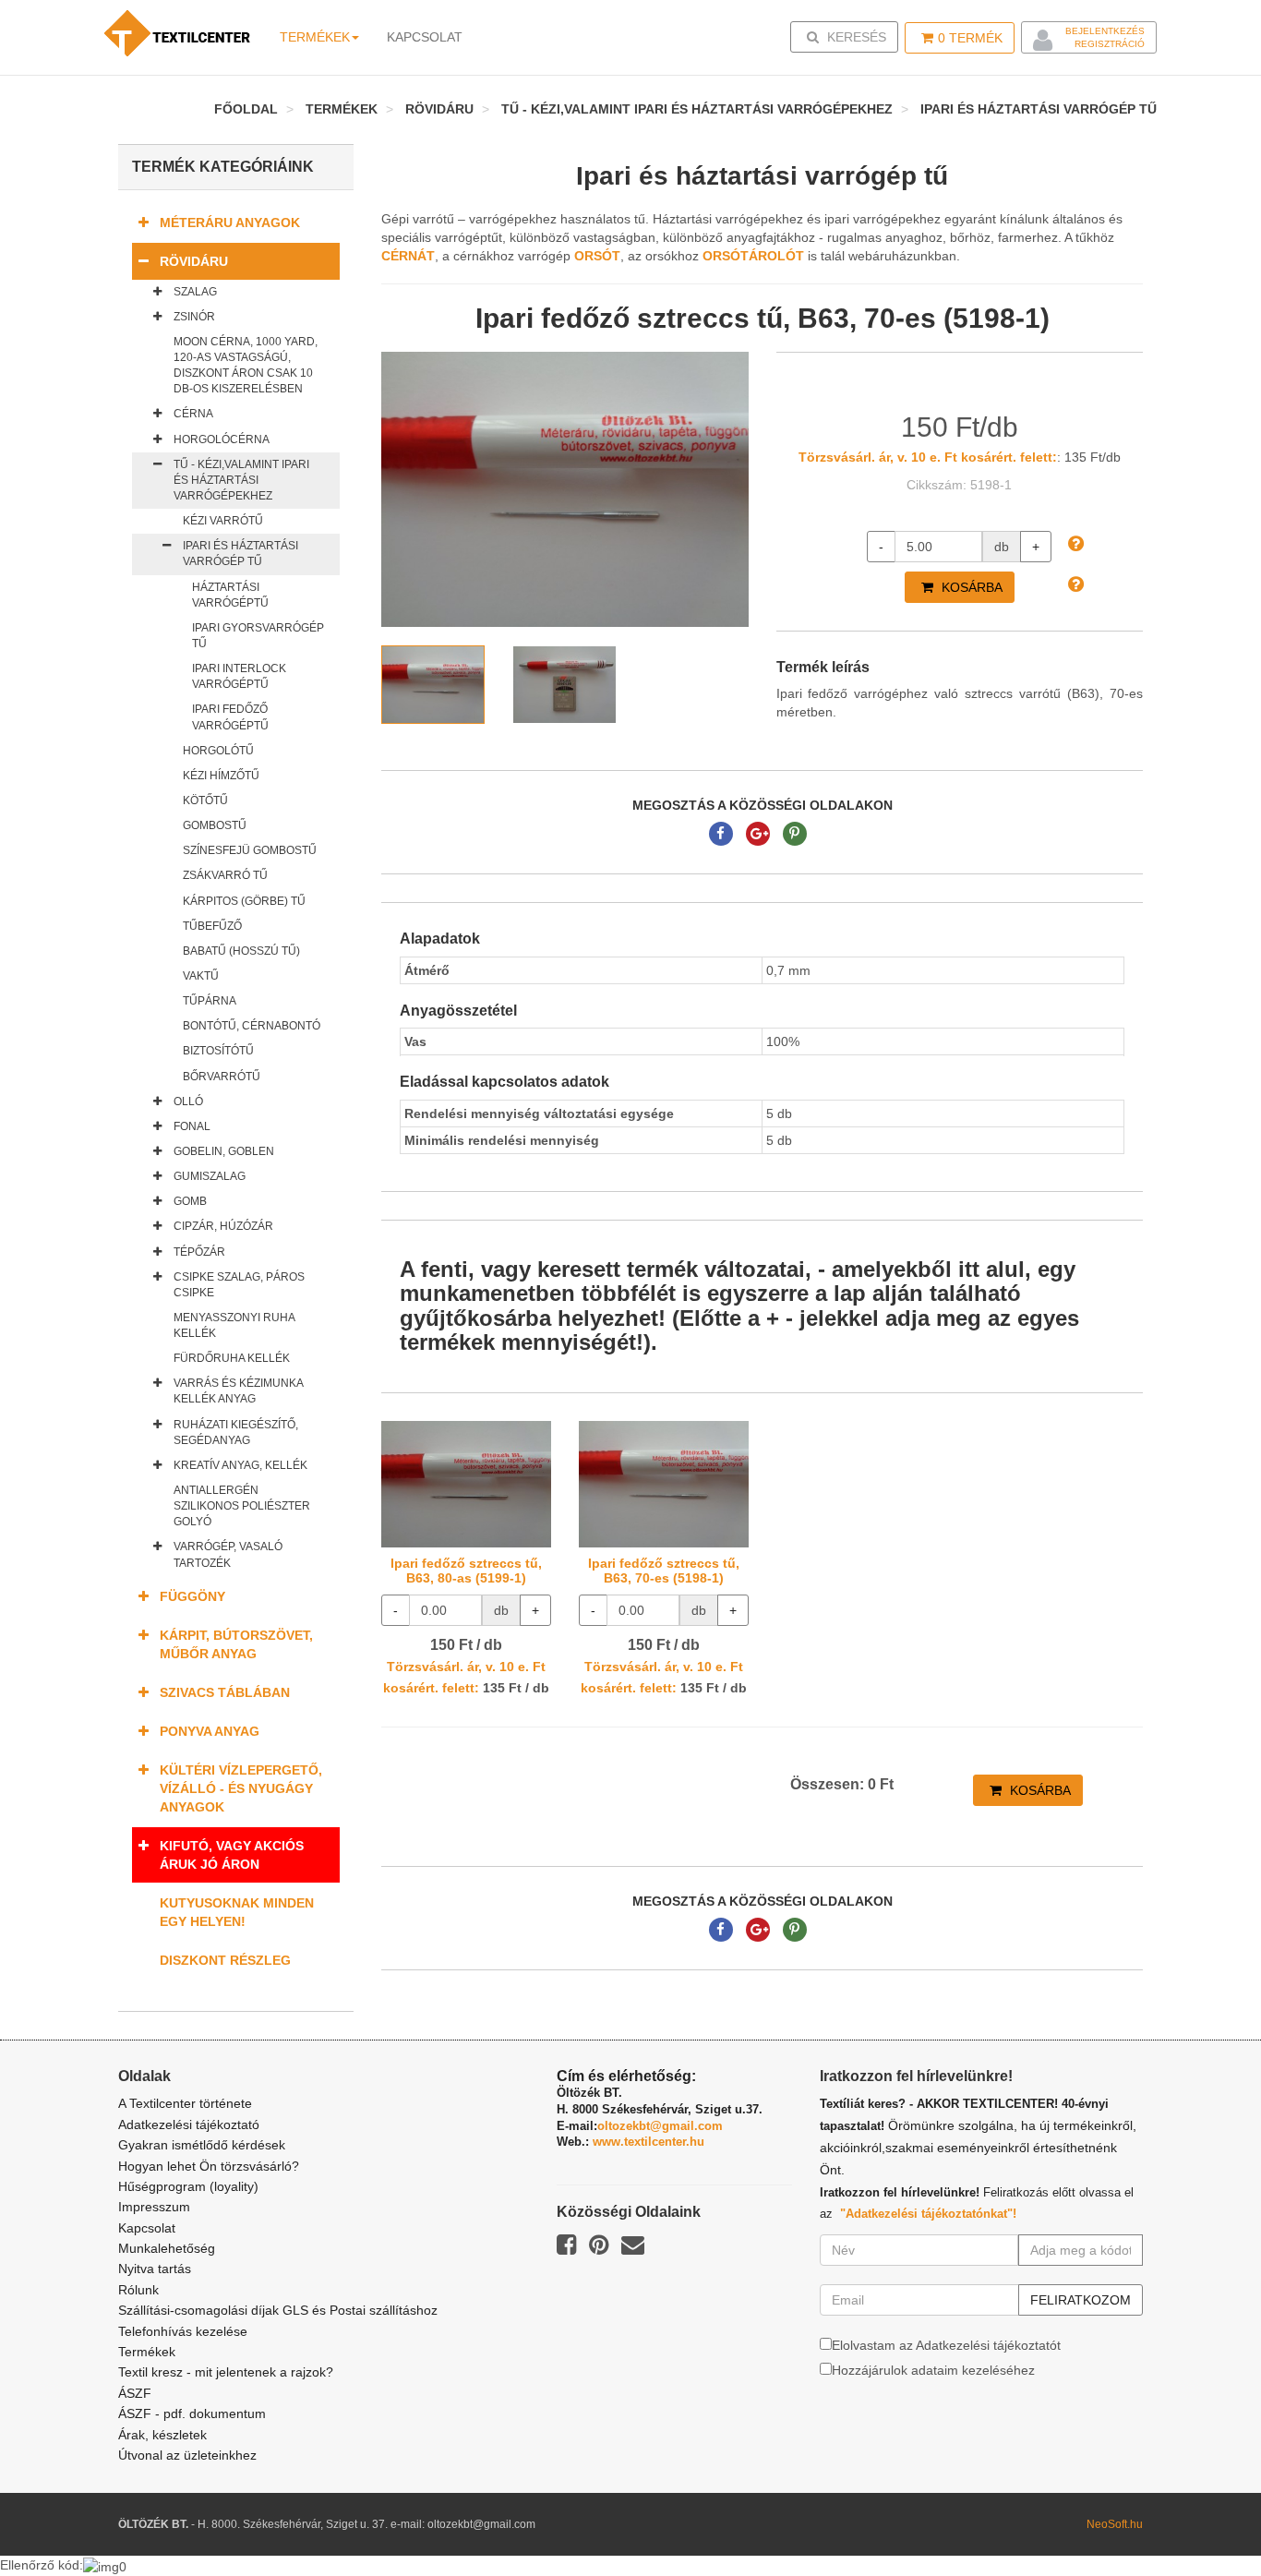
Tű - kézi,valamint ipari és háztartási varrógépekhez (697, 109)
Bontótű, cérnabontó (252, 1026)
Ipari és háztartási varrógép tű (1039, 109)
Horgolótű (218, 751)
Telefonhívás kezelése (183, 2331)
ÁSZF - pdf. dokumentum (192, 2413)
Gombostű (215, 825)
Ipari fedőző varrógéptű (230, 717)
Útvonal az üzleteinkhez (187, 2455)
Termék (970, 38)
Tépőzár (199, 1252)
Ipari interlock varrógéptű (239, 676)
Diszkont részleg (225, 1960)
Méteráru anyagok (230, 223)
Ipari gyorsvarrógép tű (258, 636)
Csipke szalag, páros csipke (239, 1285)
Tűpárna (210, 1001)
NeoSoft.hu (1115, 2524)
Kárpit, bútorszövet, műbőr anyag (236, 1644)
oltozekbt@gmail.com (660, 2126)
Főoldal (246, 109)
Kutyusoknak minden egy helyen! (237, 1912)
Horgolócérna (222, 439)
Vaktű (201, 976)
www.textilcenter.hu (649, 2142)
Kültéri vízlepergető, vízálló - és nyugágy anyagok (241, 1788)
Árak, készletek (162, 2435)
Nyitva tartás (155, 2269)
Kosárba (970, 587)
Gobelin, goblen (224, 1151)
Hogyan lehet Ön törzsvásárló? (209, 2166)
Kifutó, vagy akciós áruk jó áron (232, 1855)
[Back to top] (1201, 2516)
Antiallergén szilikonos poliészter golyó (242, 1506)
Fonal (192, 1126)
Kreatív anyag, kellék (240, 1465)
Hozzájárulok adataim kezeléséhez (933, 2370)
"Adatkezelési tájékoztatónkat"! (928, 2214)
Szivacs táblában (225, 1692)
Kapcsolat (147, 2228)
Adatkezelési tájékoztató (189, 2125)
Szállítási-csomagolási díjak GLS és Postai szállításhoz (278, 2310)
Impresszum (154, 2207)
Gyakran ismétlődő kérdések (202, 2145)
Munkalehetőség (167, 2248)
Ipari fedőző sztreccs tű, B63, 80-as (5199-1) (466, 1570)
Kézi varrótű (223, 521)
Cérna (193, 414)
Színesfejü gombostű (250, 850)
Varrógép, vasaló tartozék (228, 1554)
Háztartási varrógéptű (230, 595)
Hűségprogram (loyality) (188, 2186)
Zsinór (194, 317)
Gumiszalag (210, 1176)
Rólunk (138, 2290)
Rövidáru (439, 109)
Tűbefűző (212, 926)
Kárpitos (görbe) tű (244, 901)
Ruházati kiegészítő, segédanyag (236, 1432)
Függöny (192, 1596)
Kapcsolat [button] (425, 37)
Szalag (195, 292)
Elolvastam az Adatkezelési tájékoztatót (946, 2345)
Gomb (190, 1201)
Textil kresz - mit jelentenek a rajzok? (226, 2372)
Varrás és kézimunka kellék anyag (238, 1391)
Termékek (315, 37)
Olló (188, 1101)
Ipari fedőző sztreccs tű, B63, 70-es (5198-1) (664, 1570)
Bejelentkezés (1105, 31)
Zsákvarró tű (225, 875)
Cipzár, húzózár (223, 1226)
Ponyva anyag (210, 1731)
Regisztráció (1110, 44)
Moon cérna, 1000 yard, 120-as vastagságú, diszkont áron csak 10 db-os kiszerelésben (246, 365)
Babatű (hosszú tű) (241, 951)
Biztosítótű (218, 1051)
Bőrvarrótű (222, 1077)
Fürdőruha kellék (232, 1358)
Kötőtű (205, 800)
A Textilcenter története (185, 2103)
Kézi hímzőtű (221, 776)
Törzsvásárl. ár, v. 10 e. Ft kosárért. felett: (928, 457)
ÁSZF (135, 2393)
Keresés (850, 36)
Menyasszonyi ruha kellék (234, 1325)
